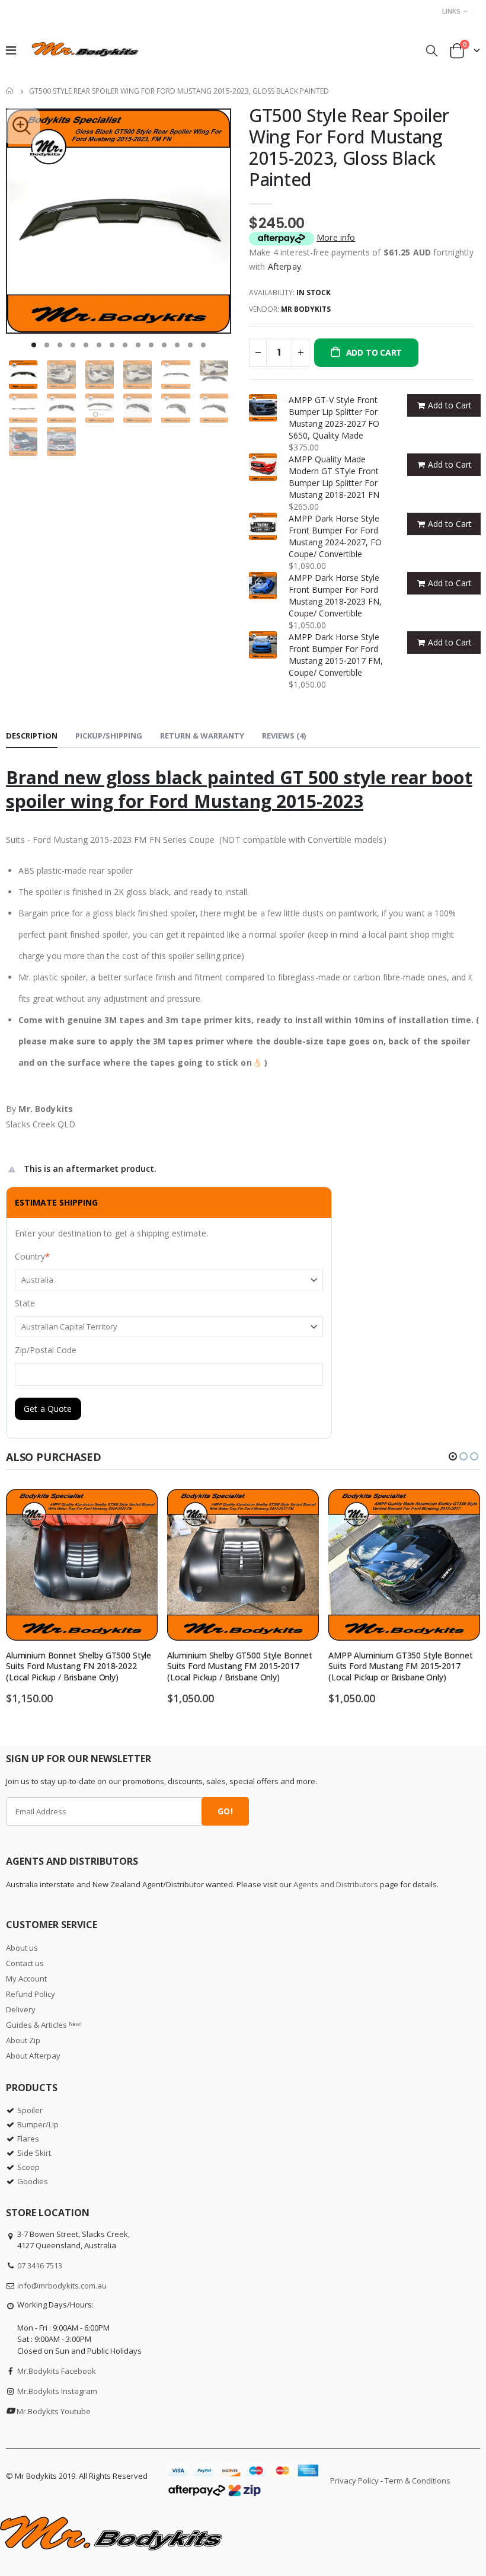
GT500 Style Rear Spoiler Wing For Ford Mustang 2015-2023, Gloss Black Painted (349, 147)
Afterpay (284, 266)
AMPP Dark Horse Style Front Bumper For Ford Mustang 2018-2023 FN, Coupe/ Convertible (335, 595)
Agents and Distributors (336, 1884)
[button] (34, 345)
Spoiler (30, 2110)
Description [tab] (32, 736)
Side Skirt (34, 2153)
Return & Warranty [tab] (202, 736)
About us (22, 1948)
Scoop (28, 2167)
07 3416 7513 (40, 2265)
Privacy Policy (354, 2481)
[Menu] (11, 50)
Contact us (25, 1963)
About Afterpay (33, 2056)
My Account (26, 1979)
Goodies (33, 2181)
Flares (28, 2139)
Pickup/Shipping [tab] (109, 736)
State (25, 1303)
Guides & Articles (44, 2025)
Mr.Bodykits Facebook (57, 2371)
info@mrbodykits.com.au (62, 2286)
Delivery (21, 2009)
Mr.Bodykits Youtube (54, 2411)
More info (336, 237)
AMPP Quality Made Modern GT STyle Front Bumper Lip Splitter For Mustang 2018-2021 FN (334, 477)
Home (10, 91)
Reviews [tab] (284, 736)
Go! (225, 1811)
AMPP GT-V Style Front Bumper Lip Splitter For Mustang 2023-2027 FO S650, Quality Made (334, 418)
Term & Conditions (418, 2481)
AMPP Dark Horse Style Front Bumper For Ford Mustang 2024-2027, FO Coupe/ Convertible (335, 536)
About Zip (23, 2040)
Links (451, 11)
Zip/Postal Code (46, 1350)
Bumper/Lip (38, 2124)
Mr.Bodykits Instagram (57, 2391)
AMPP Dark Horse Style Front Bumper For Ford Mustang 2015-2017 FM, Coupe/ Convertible (336, 655)
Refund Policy (31, 1994)
